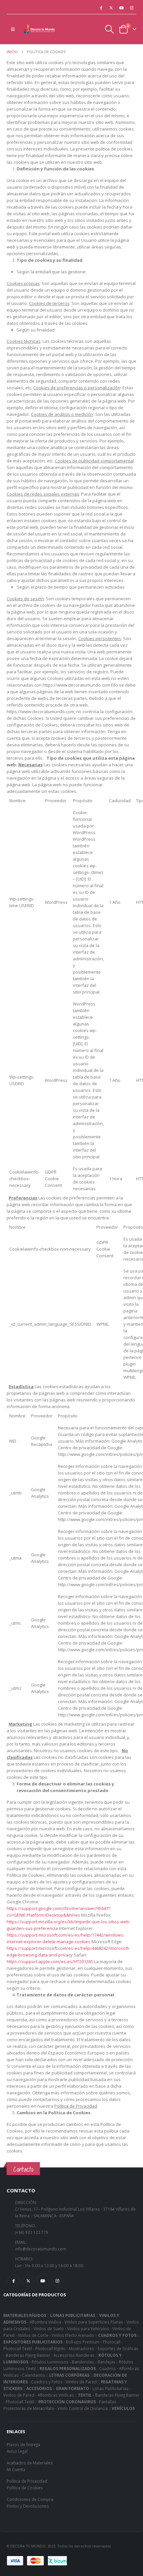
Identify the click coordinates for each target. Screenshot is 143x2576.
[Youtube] (121, 8)
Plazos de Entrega (23, 2444)
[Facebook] (101, 8)
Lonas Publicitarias (110, 2388)
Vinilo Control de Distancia (83, 2408)
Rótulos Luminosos (50, 2362)
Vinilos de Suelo (49, 2329)
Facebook (13, 2281)
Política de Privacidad (27, 2481)
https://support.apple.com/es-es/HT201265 (50, 1961)
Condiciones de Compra (30, 2499)
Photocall (112, 2342)
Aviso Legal (17, 2451)
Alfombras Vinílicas (56, 2395)
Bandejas (106, 2362)
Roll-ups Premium (83, 2342)
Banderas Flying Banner (28, 2355)
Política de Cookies (25, 2488)
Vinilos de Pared (81, 2382)
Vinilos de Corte (33, 2335)
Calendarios (34, 2375)
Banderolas (83, 2362)
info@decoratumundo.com (41, 2249)
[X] (111, 8)
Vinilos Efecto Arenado (73, 2335)
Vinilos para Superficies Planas (94, 2322)
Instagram (57, 2281)
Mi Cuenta (16, 2469)
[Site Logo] (40, 29)
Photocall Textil (18, 2348)
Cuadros (107, 2368)
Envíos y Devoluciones (28, 2506)
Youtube (43, 2281)
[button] (13, 29)
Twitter (28, 2281)
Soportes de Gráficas (118, 2348)
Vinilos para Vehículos (88, 2329)
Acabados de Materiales (30, 2463)
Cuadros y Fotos (47, 2382)
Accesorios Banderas (74, 2355)
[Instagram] (132, 8)
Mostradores (81, 2348)
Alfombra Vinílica (45, 2322)
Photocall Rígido (50, 2348)
